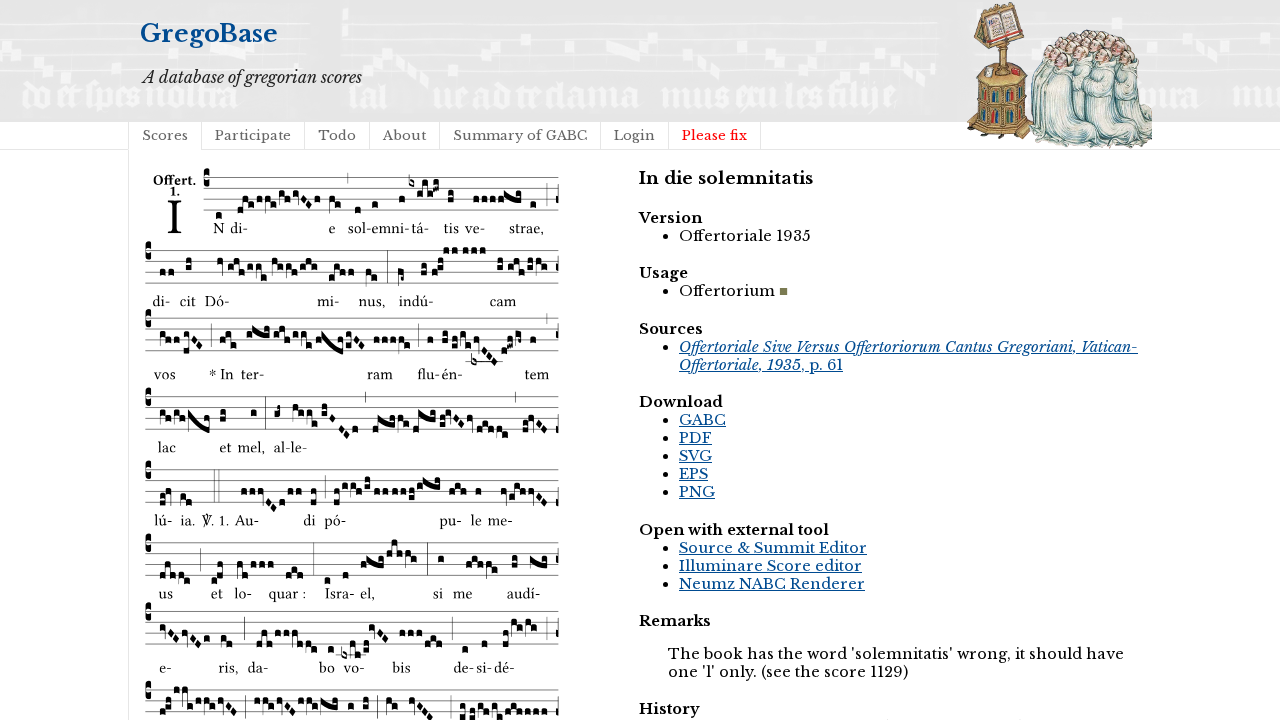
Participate (253, 135)
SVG (695, 456)
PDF (695, 438)
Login (634, 135)
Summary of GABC (520, 135)
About (404, 135)
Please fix (714, 135)
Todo (337, 135)
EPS (693, 474)
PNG (697, 492)
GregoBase (209, 33)
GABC (702, 420)
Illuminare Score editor (770, 566)
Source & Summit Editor (773, 548)
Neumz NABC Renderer (772, 584)
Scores (165, 135)
